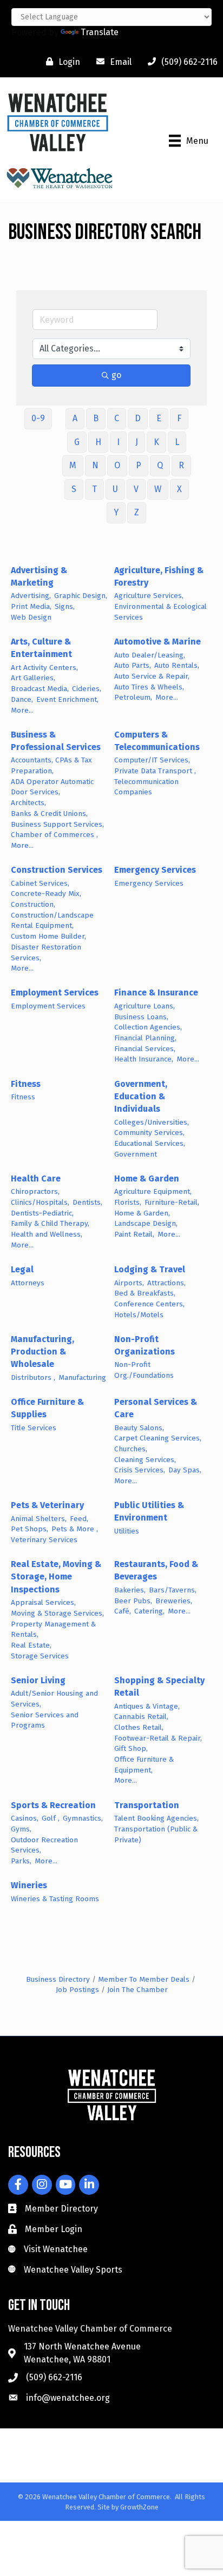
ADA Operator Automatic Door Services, (52, 787)
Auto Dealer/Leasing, (150, 655)
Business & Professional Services (56, 741)
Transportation (147, 1805)
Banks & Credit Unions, (49, 814)
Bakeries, (130, 1590)
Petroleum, (133, 697)
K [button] (156, 442)
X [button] (179, 489)
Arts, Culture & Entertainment (41, 648)
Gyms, (21, 1829)
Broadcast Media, (40, 689)
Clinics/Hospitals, (40, 1202)
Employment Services (55, 992)
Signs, (65, 606)
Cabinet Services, (40, 883)
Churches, (131, 1449)
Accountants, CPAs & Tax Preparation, (51, 765)
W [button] (158, 489)
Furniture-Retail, (172, 1202)
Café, (123, 1611)
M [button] (73, 465)
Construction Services (57, 870)
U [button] (115, 489)
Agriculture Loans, (145, 1006)
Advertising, (31, 596)
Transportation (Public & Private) (156, 1834)
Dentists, (87, 1202)
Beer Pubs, (133, 1601)
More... (22, 710)
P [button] (139, 465)
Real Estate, (31, 1645)
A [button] (75, 418)
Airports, (129, 1283)
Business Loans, (141, 1017)
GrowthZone (139, 2507)
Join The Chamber (137, 1990)
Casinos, (25, 1818)
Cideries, (87, 689)
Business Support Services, (57, 824)
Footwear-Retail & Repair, (158, 1738)
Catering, (149, 1611)
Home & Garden (147, 1179)
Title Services (34, 1428)
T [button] (94, 489)
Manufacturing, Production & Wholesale (42, 1352)
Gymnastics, (83, 1818)
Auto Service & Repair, (152, 676)
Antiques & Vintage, (147, 1706)
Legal (22, 1269)
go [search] (116, 375)
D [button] (138, 418)
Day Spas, (185, 1470)
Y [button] (116, 512)
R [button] (181, 465)
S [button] (74, 489)
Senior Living (38, 1680)
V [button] (136, 489)
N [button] (95, 465)
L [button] (177, 442)
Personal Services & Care (156, 1408)
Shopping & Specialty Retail (159, 1687)
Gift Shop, (131, 1748)
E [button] (159, 418)
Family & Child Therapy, (50, 1223)
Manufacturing (82, 1377)
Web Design (31, 617)
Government (136, 1154)
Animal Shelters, (39, 1519)
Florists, (128, 1202)
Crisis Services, (140, 1470)
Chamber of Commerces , (54, 835)
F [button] (179, 418)
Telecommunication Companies (146, 787)
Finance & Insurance (156, 992)
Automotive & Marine (158, 642)
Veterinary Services (44, 1540)
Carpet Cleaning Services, (158, 1438)
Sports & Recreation (53, 1805)
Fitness (26, 1084)
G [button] (77, 442)
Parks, (21, 1861)
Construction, (33, 904)
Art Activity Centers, (44, 668)
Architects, (28, 803)
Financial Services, (145, 1049)
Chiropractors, (35, 1191)
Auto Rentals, (177, 665)
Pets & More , (75, 1529)
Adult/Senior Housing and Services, (54, 1699)
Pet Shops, (29, 1529)
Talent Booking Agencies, (156, 1818)
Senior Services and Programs (45, 1720)
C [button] (117, 418)
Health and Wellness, (47, 1234)
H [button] (98, 442)
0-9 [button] (38, 418)
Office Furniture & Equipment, (144, 1765)
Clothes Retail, (139, 1727)
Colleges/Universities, (152, 1122)
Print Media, (31, 606)
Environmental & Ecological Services (160, 612)
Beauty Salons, (139, 1428)
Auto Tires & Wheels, (149, 687)
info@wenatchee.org (68, 2398)
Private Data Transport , (155, 771)
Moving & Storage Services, (57, 1613)
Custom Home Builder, (48, 936)
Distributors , (33, 1377)
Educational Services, (150, 1143)
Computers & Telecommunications (157, 741)
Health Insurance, (144, 1059)
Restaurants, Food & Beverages (156, 1570)
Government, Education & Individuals (141, 1096)
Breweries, (174, 1601)
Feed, (79, 1519)
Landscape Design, (146, 1223)
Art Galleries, (33, 678)
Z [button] (137, 512)
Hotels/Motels (139, 1315)
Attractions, (166, 1283)
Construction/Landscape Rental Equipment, (52, 921)
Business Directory (58, 1979)
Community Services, (149, 1133)
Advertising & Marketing (39, 576)
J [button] (137, 442)
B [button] (96, 418)
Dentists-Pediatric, (42, 1213)
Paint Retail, (134, 1234)
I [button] (118, 442)
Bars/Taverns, (173, 1590)
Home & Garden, (142, 1213)
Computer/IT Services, (152, 760)
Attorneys (28, 1283)
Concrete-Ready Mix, (46, 894)
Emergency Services (155, 870)
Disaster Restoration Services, (46, 952)
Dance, (22, 699)
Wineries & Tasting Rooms (55, 1899)
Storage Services (40, 1656)
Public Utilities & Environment (149, 1511)
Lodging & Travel (150, 1269)
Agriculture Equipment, (153, 1191)
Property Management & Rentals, (53, 1629)
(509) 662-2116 (54, 2377)
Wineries (29, 1885)
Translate (100, 32)
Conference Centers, (149, 1304)
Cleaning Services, (145, 1460)
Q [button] (160, 465)
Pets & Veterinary (47, 1505)
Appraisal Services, (43, 1602)
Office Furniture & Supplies (47, 1408)
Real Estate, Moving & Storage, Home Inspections (56, 1576)
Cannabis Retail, (141, 1717)
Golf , (51, 1818)
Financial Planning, (145, 1038)
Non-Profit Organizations (145, 1345)
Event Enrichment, (67, 699)
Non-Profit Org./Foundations (144, 1370)
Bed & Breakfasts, (145, 1293)
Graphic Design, (81, 596)
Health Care (36, 1179)
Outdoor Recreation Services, (44, 1845)
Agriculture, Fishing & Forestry (159, 576)
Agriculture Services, (149, 596)
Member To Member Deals (144, 1979)
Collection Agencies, (148, 1027)
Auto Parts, (133, 665)
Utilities (127, 1531)
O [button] (117, 465)
